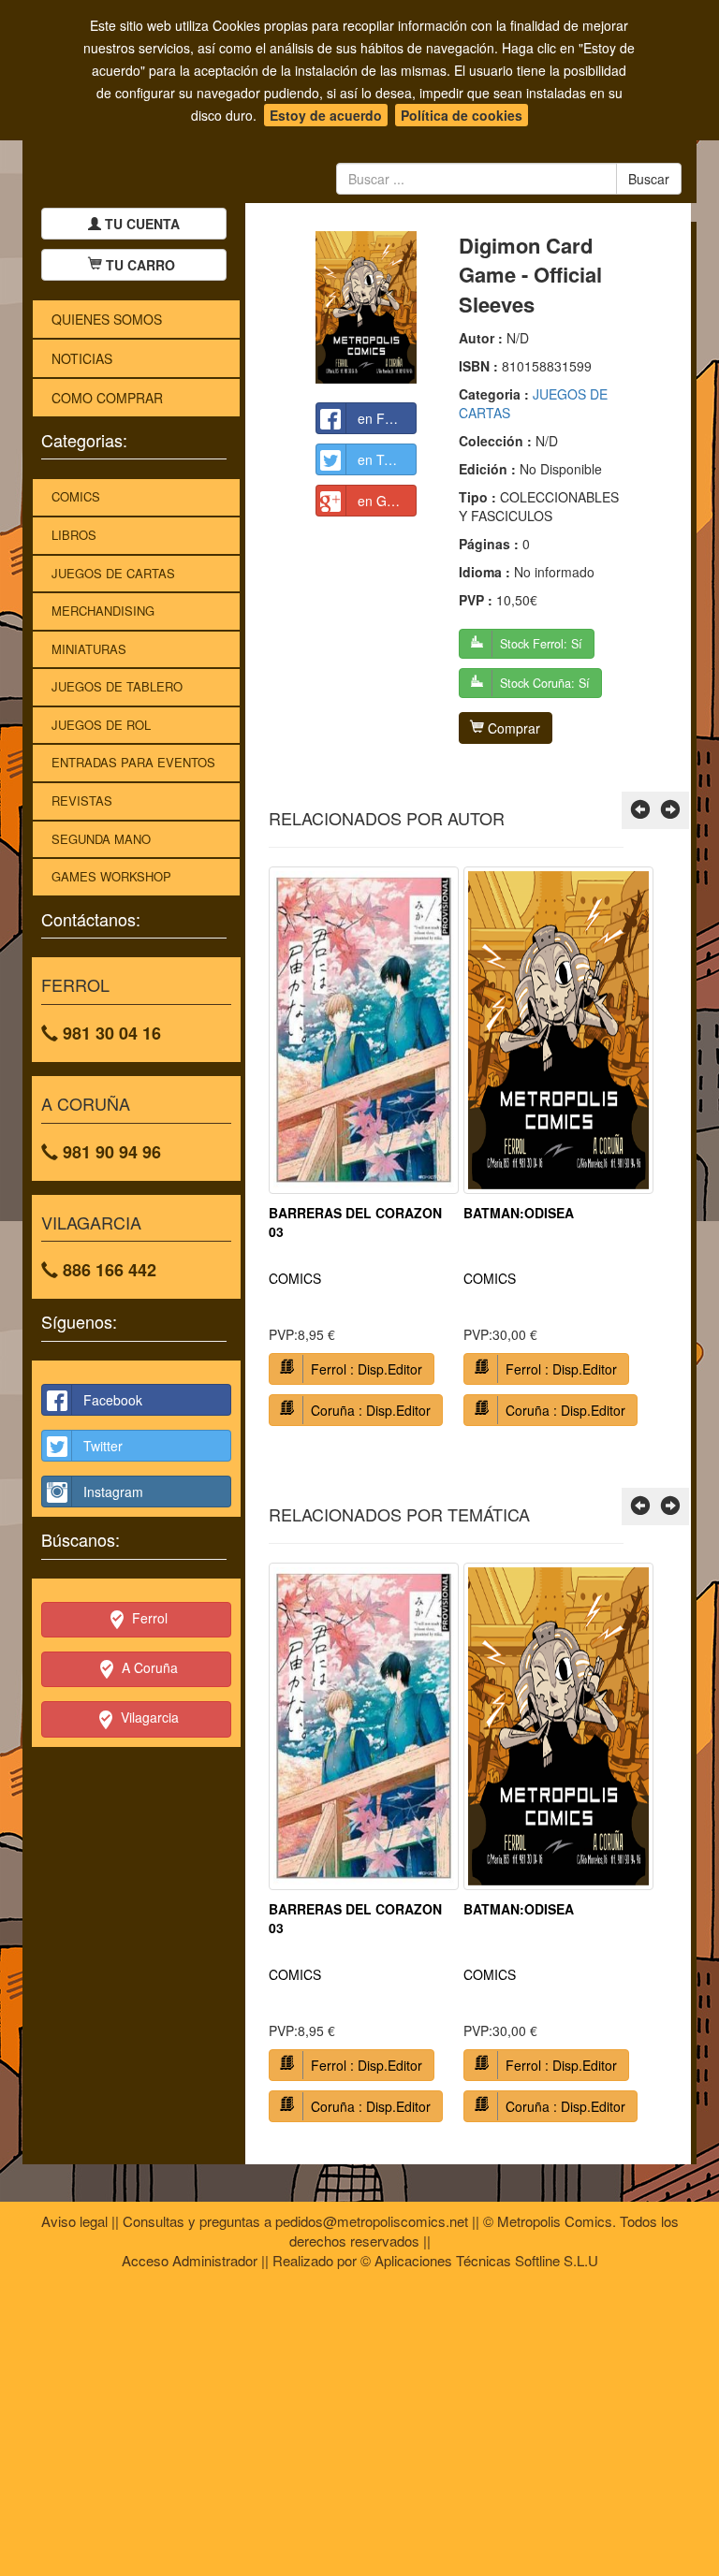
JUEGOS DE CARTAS (113, 573)
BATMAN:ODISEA (519, 1213)
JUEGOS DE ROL (101, 725)
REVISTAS (82, 800)
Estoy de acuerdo (326, 115)
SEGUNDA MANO (101, 839)
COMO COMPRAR (107, 398)
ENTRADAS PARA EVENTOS (133, 762)
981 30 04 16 (110, 1033)
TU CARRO (140, 265)
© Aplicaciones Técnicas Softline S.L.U (479, 2260)
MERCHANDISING (103, 611)
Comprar (512, 728)
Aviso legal (74, 2221)
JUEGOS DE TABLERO (117, 686)
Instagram (113, 1492)
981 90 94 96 (110, 1152)
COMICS (76, 496)
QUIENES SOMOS (107, 319)
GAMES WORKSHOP (111, 876)
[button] (640, 810)
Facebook (113, 1400)
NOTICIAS (82, 358)
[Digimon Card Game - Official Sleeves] (367, 307)
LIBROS (74, 535)
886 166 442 (107, 1270)
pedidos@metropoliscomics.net (372, 2221)
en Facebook (388, 418)
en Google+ (388, 501)
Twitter (103, 1446)
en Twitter (387, 459)
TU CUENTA (140, 224)
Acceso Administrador (190, 2260)
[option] (364, 1153)
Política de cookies (462, 115)
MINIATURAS (89, 649)
